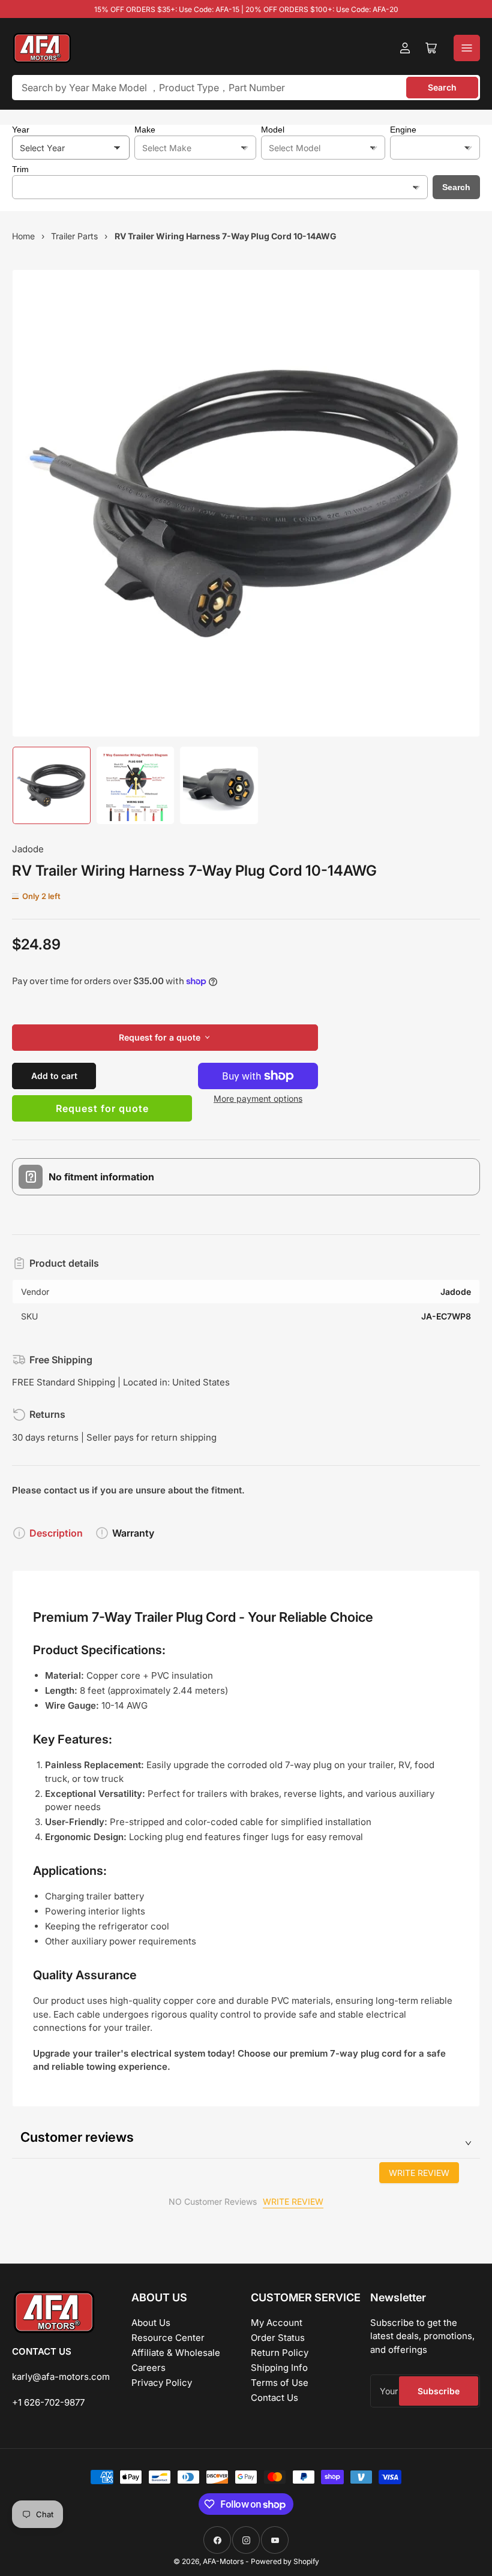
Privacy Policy (162, 2383)
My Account (277, 2323)
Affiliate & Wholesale (176, 2353)
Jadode (28, 849)
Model (273, 130)
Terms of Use (280, 2383)
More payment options (258, 1098)
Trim (20, 169)
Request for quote (102, 1108)
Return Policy (280, 2353)
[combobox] (246, 88)
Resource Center (168, 2338)
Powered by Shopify (285, 2561)
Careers (148, 2368)
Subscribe (439, 2391)
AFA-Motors (223, 2561)
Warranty (133, 1533)
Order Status (278, 2338)
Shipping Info (279, 2368)
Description (56, 1533)
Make (145, 130)
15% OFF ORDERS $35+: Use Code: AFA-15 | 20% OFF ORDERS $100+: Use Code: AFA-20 (246, 9)
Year (21, 130)
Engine (403, 130)
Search (442, 87)
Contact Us (274, 2398)
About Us (151, 2323)
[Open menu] (467, 48)
